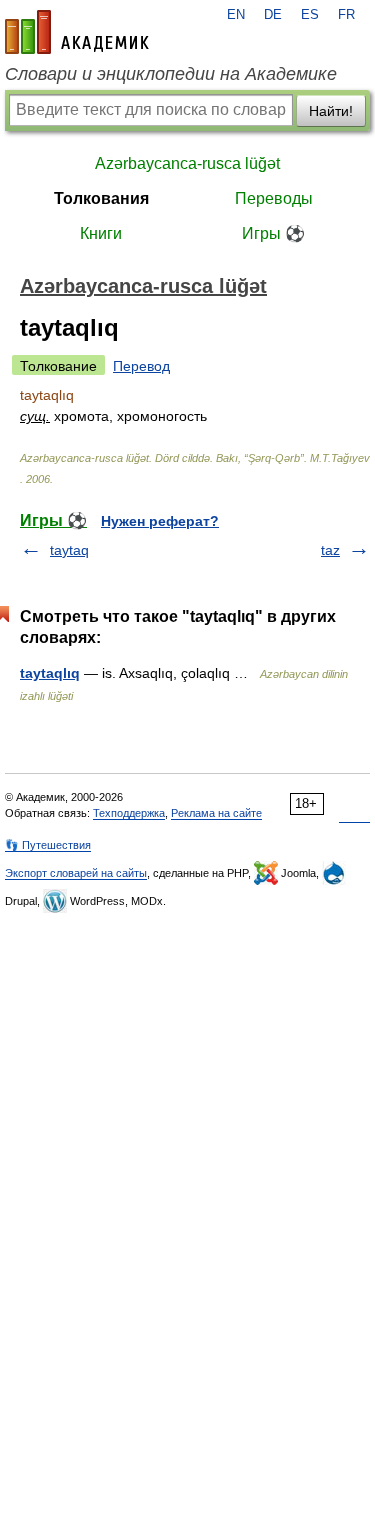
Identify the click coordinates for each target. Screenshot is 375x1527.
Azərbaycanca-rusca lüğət (187, 163)
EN (236, 15)
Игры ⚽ (273, 233)
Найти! (331, 111)
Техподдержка (129, 813)
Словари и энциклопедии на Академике (171, 74)
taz (330, 550)
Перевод (141, 366)
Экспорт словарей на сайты (76, 873)
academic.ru (77, 32)
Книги (101, 233)
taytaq (69, 550)
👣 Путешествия (48, 845)
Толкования (101, 198)
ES (310, 15)
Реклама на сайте (216, 813)
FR (346, 15)
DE (273, 15)
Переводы (274, 198)
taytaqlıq (50, 673)
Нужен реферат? (160, 521)
